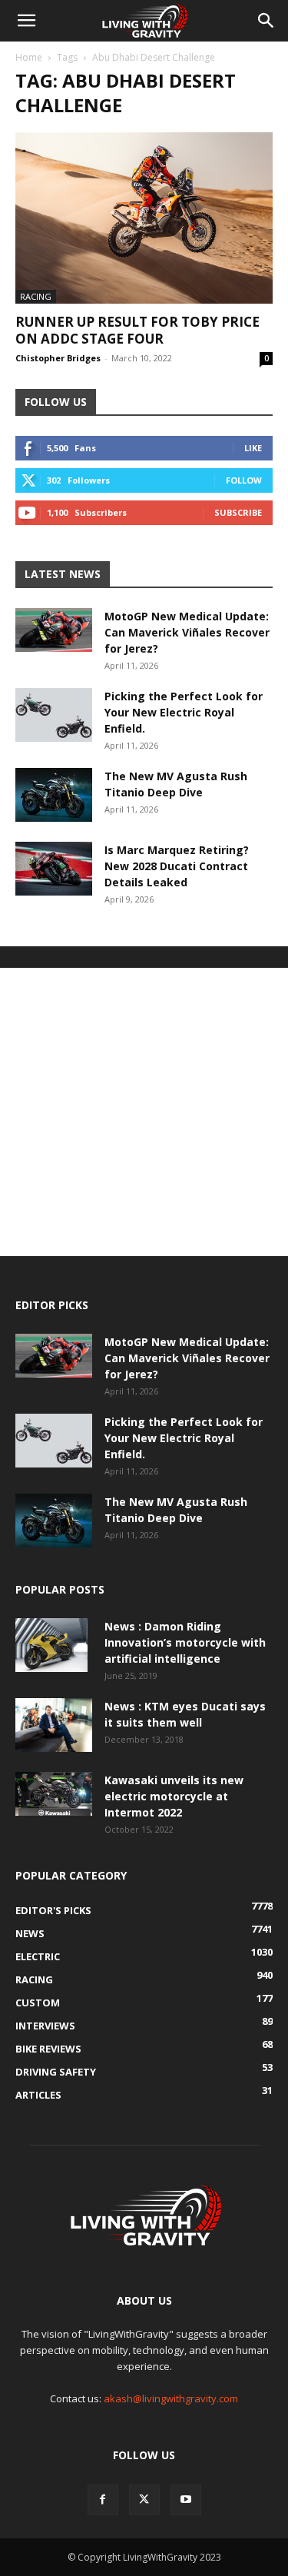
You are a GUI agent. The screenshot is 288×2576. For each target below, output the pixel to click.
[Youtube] (186, 2500)
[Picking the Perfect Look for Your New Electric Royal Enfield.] (54, 715)
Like (253, 448)
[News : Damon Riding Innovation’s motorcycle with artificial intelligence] (51, 1645)
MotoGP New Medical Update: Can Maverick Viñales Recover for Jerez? (187, 632)
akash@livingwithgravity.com (171, 2398)
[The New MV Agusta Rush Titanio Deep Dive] (54, 795)
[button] (26, 21)
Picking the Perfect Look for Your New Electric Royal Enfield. (184, 712)
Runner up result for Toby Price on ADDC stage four (137, 330)
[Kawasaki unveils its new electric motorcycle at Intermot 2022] (54, 1793)
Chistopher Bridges (58, 358)
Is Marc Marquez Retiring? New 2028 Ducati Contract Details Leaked (177, 866)
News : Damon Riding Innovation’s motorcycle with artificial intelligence (185, 1642)
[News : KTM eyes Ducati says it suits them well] (54, 1725)
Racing (36, 296)
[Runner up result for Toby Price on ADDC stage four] (144, 218)
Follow (244, 480)
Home (29, 57)
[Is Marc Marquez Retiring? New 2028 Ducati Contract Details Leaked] (54, 869)
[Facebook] (103, 2500)
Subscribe (238, 512)
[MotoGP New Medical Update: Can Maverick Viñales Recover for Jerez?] (54, 630)
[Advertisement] (144, 1112)
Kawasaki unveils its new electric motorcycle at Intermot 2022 (174, 1796)
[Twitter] (144, 2500)
